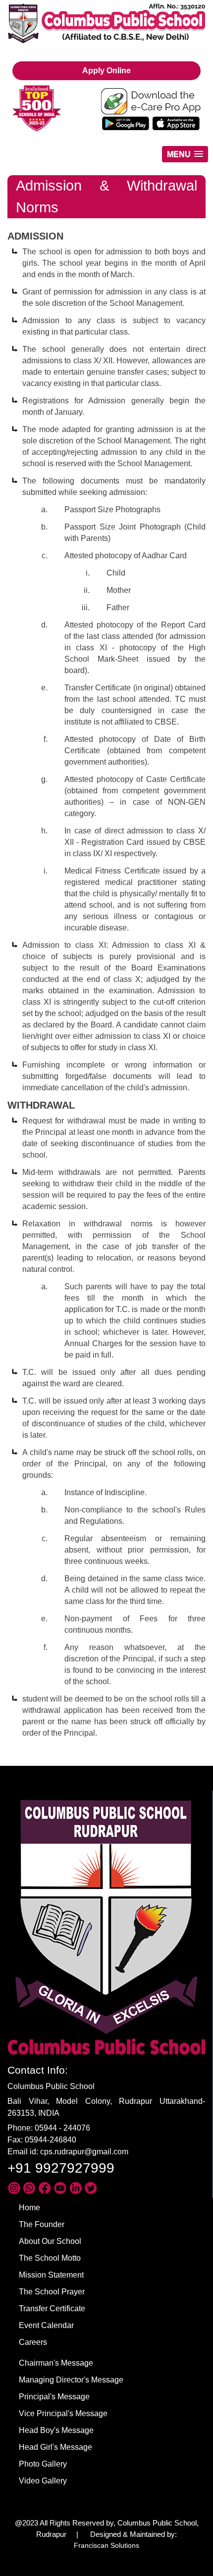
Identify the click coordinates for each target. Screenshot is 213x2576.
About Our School (50, 2241)
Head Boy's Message (56, 2430)
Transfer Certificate (52, 2309)
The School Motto (50, 2258)
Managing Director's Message (71, 2380)
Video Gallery (43, 2481)
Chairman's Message (56, 2363)
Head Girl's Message (55, 2447)
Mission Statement (51, 2275)
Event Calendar (46, 2325)
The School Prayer (52, 2292)
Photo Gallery (43, 2464)
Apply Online (106, 71)
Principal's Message (54, 2397)
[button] (185, 154)
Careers (33, 2342)
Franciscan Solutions (106, 2545)
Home (29, 2208)
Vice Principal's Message (63, 2413)
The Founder (42, 2224)
